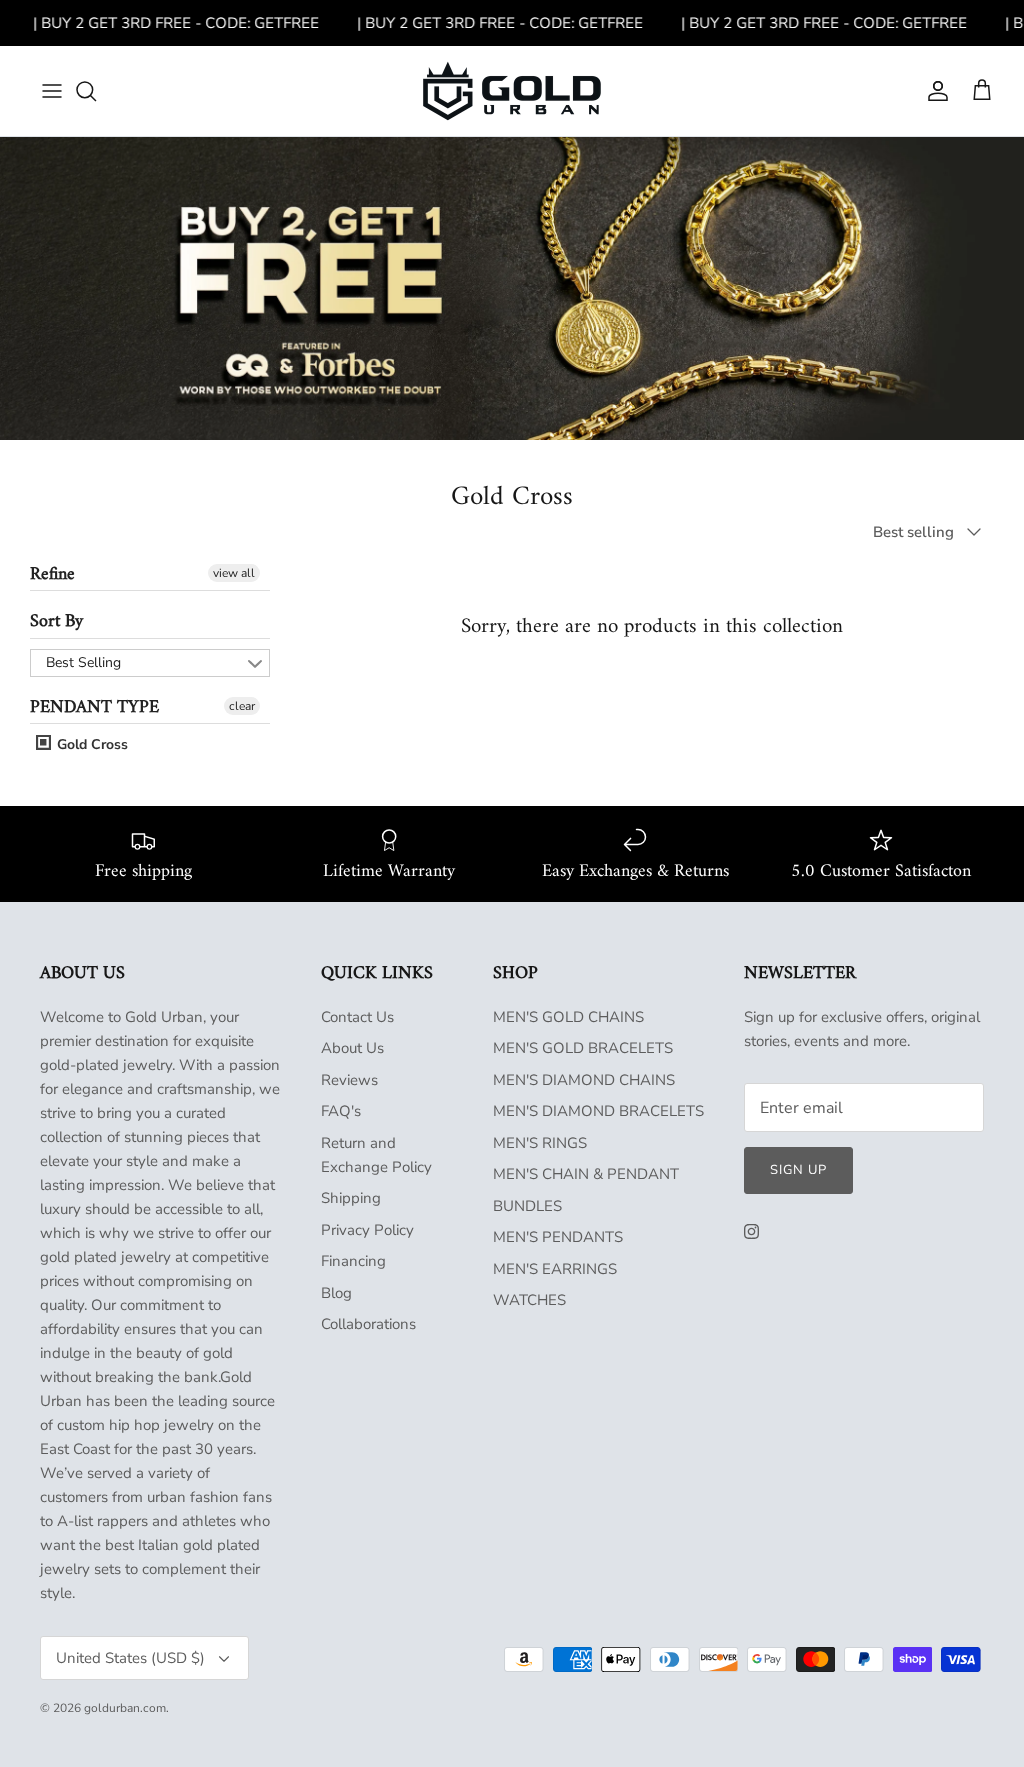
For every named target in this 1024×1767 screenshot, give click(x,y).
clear (242, 706)
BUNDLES (527, 1206)
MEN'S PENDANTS (558, 1237)
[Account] (934, 91)
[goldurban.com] (512, 91)
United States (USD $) (130, 1658)
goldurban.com (125, 1708)
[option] (512, 288)
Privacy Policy (367, 1230)
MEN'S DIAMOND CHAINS (584, 1080)
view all (234, 573)
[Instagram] (751, 1231)
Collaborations (368, 1324)
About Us (352, 1048)
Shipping (351, 1198)
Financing (353, 1261)
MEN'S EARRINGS (555, 1269)
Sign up (798, 1170)
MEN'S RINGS (540, 1143)
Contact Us (357, 1017)
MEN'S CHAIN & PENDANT (586, 1174)
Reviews (349, 1080)
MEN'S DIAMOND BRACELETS (598, 1111)
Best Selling (83, 662)
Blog (336, 1293)
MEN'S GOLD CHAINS (568, 1017)
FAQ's (341, 1111)
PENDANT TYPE (94, 707)
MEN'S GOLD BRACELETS (583, 1048)
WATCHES (529, 1300)
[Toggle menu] (52, 91)
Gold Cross (90, 744)
